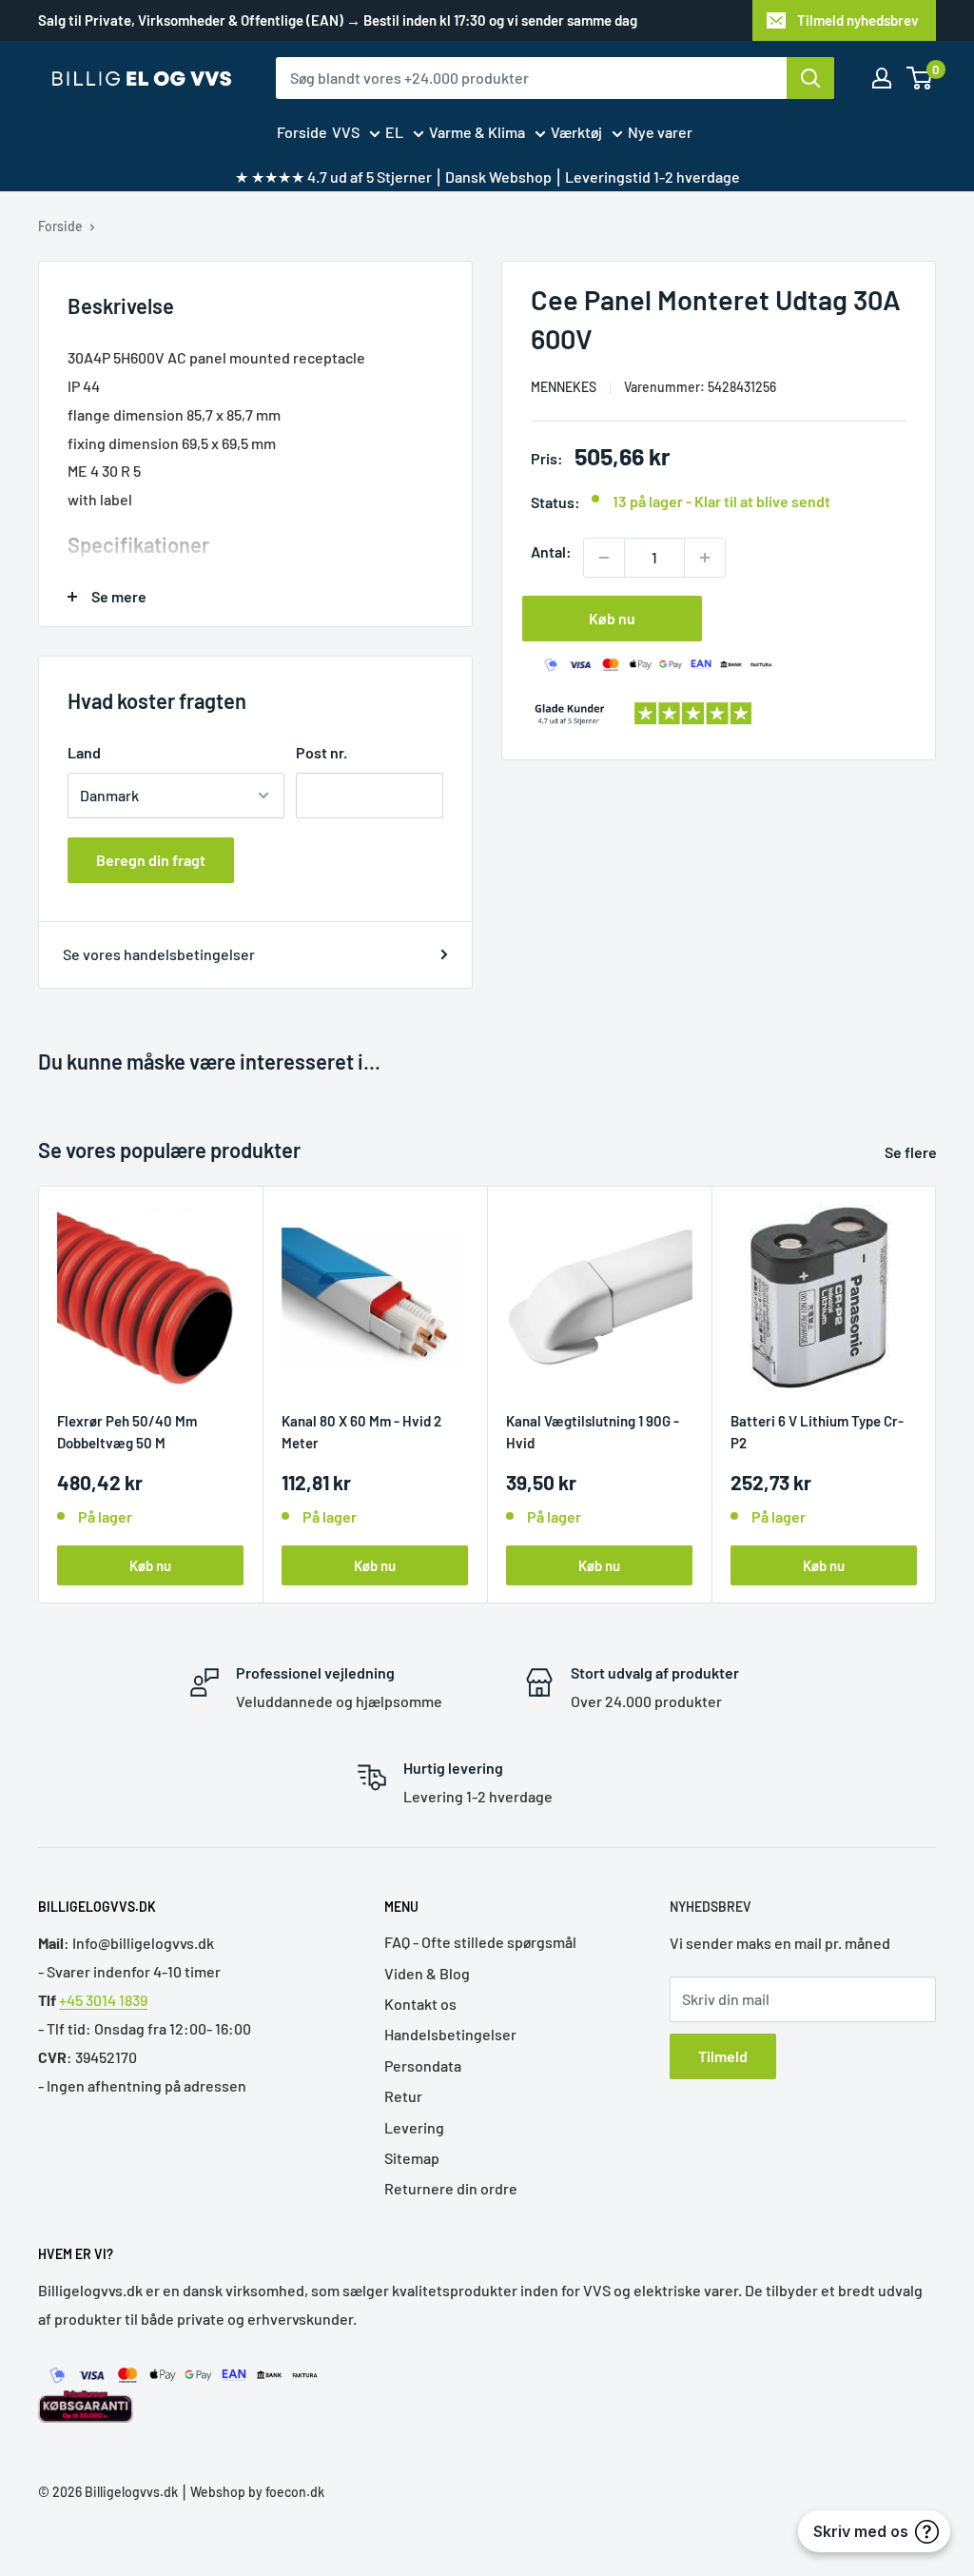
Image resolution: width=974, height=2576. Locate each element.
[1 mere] (705, 558)
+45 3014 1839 (103, 2000)
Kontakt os (420, 2004)
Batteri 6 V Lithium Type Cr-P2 (817, 1432)
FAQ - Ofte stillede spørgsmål (480, 1942)
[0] (920, 78)
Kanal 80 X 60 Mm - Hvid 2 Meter (361, 1432)
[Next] (936, 1395)
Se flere (912, 1152)
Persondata (423, 2065)
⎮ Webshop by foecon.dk (251, 2492)
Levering (414, 2127)
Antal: (551, 551)
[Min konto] (882, 78)
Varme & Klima (477, 132)
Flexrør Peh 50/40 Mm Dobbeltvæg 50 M (127, 1432)
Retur (403, 2096)
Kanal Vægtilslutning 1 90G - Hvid (593, 1432)
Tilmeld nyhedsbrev (858, 20)
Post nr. (321, 752)
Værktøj (576, 132)
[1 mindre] (604, 558)
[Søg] (810, 78)
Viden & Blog (427, 1973)
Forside (302, 132)
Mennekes (564, 387)
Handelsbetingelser (450, 2034)
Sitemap (412, 2158)
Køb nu (612, 618)
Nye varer (660, 132)
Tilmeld (723, 2056)
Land (84, 752)
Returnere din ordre (451, 2188)
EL (394, 132)
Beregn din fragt (151, 860)
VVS (346, 132)
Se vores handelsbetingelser (159, 954)
